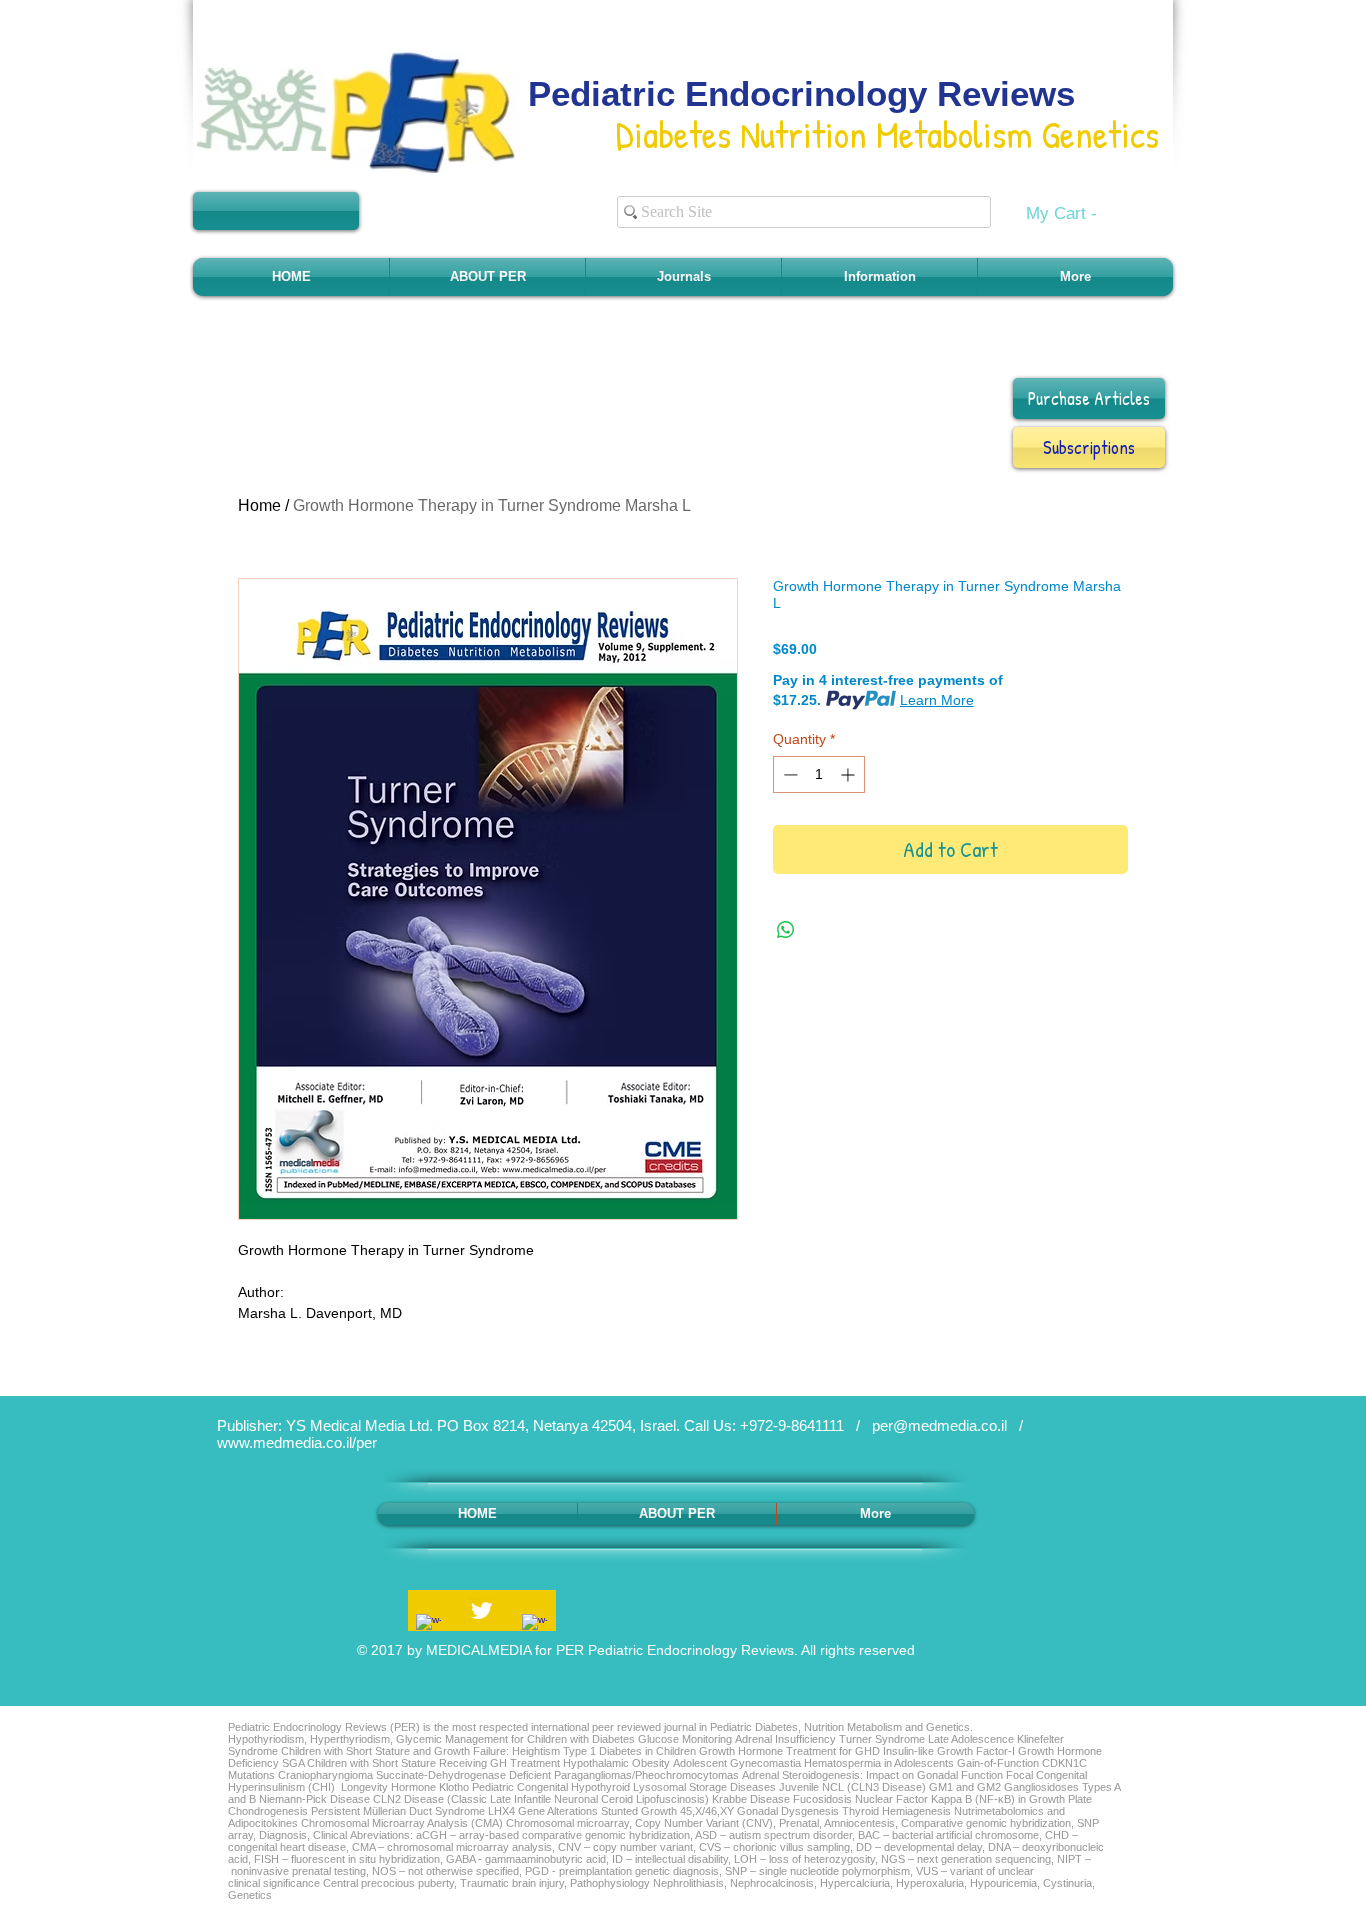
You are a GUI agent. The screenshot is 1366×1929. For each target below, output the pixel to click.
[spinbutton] (819, 774)
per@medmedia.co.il (939, 1425)
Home (259, 505)
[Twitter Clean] (481, 1610)
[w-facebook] (428, 1626)
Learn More (937, 700)
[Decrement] (788, 774)
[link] (1074, 213)
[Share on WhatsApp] (786, 930)
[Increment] (849, 774)
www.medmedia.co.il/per (297, 1442)
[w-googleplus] (534, 1626)
